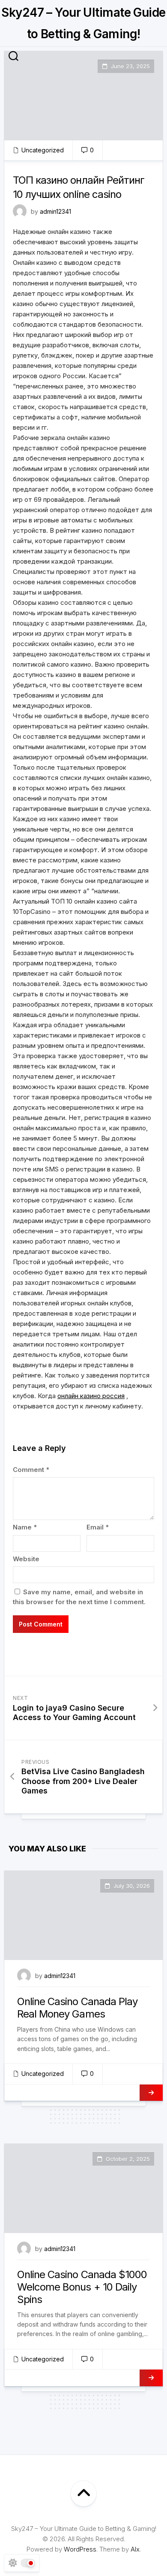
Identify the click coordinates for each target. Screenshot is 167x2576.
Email (98, 1527)
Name (25, 1527)
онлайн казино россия (91, 1396)
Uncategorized (43, 150)
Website (26, 1559)
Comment (31, 1470)
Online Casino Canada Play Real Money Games (77, 2008)
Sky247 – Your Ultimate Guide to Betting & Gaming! (83, 23)
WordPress (80, 2549)
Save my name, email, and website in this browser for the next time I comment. (79, 1597)
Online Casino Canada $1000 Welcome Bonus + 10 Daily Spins (82, 2287)
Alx (135, 2549)
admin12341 (55, 211)
